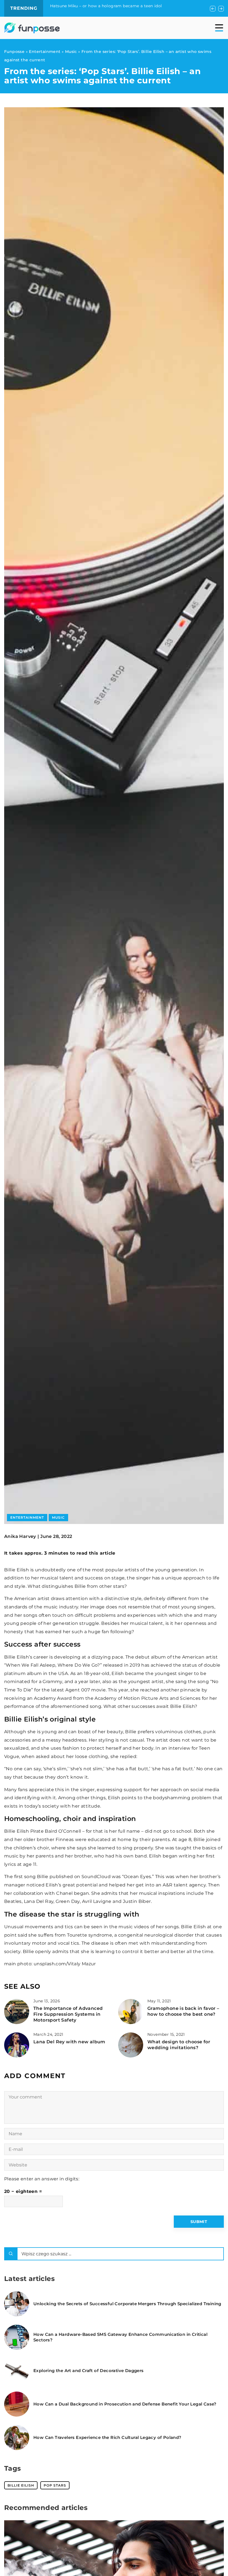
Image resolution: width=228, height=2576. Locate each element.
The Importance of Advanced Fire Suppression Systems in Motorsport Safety (68, 2014)
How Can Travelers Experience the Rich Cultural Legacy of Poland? (107, 2437)
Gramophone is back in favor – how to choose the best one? (183, 2011)
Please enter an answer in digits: (42, 2179)
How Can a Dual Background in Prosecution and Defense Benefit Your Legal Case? (125, 2404)
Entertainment (27, 1517)
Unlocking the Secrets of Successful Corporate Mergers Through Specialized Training (127, 2304)
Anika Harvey (20, 1537)
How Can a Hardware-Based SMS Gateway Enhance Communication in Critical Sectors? (120, 2337)
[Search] (11, 2254)
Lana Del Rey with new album (69, 2042)
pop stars (55, 2485)
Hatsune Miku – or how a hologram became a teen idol (106, 6)
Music (58, 1517)
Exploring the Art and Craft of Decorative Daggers (89, 2371)
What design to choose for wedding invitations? (179, 2045)
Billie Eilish (21, 2485)
